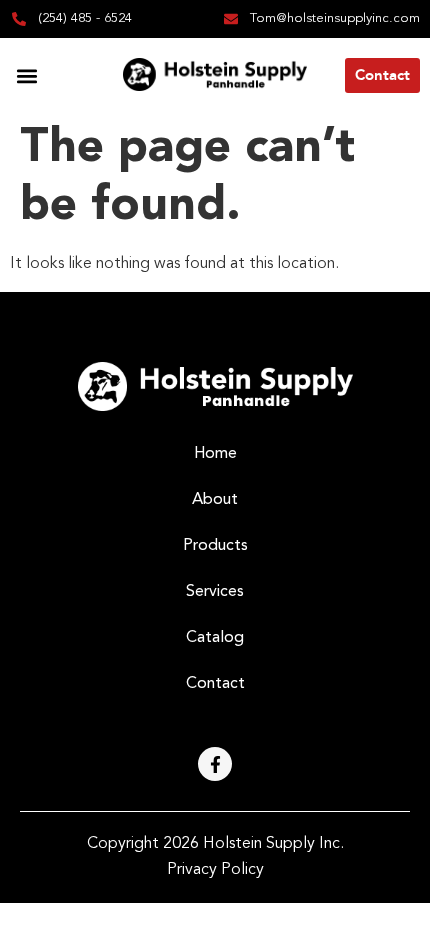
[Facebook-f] (215, 764)
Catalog (215, 638)
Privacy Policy (215, 870)
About (215, 500)
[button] (26, 75)
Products (215, 546)
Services (215, 592)
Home (215, 454)
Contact (215, 684)
